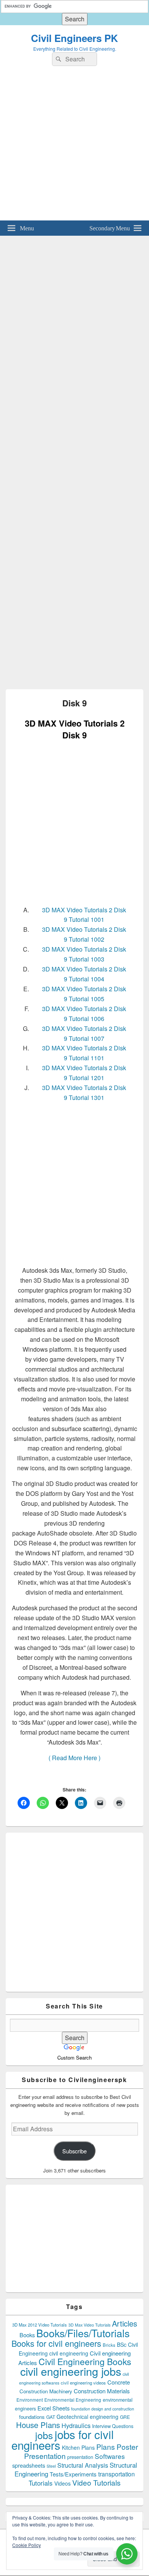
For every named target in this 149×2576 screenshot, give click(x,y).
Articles (125, 2323)
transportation (117, 2474)
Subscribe (74, 2151)
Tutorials (41, 2483)
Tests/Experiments (73, 2474)
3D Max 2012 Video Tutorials (40, 2325)
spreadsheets (29, 2465)
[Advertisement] (74, 146)
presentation (80, 2457)
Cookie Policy (27, 2545)
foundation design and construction (103, 2409)
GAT (51, 2417)
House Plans (38, 2425)
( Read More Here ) (74, 1758)
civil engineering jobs (71, 2371)
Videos (62, 2483)
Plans (106, 2447)
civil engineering (69, 2353)
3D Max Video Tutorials (89, 2325)
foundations (32, 2417)
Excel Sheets (53, 2408)
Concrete (119, 2382)
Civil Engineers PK (74, 38)
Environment (30, 2400)
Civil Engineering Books (85, 2361)
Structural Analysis (83, 2465)
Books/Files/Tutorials (83, 2333)
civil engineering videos (83, 2383)
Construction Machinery (46, 2391)
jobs (44, 2435)
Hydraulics (76, 2425)
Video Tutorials (96, 2482)
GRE (125, 2417)
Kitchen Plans (78, 2447)
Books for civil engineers (56, 2343)
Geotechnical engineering (87, 2417)
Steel (51, 2466)
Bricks (109, 2345)
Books (27, 2335)
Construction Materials (102, 2391)
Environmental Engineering (73, 2400)
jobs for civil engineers (63, 2439)
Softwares (110, 2456)
